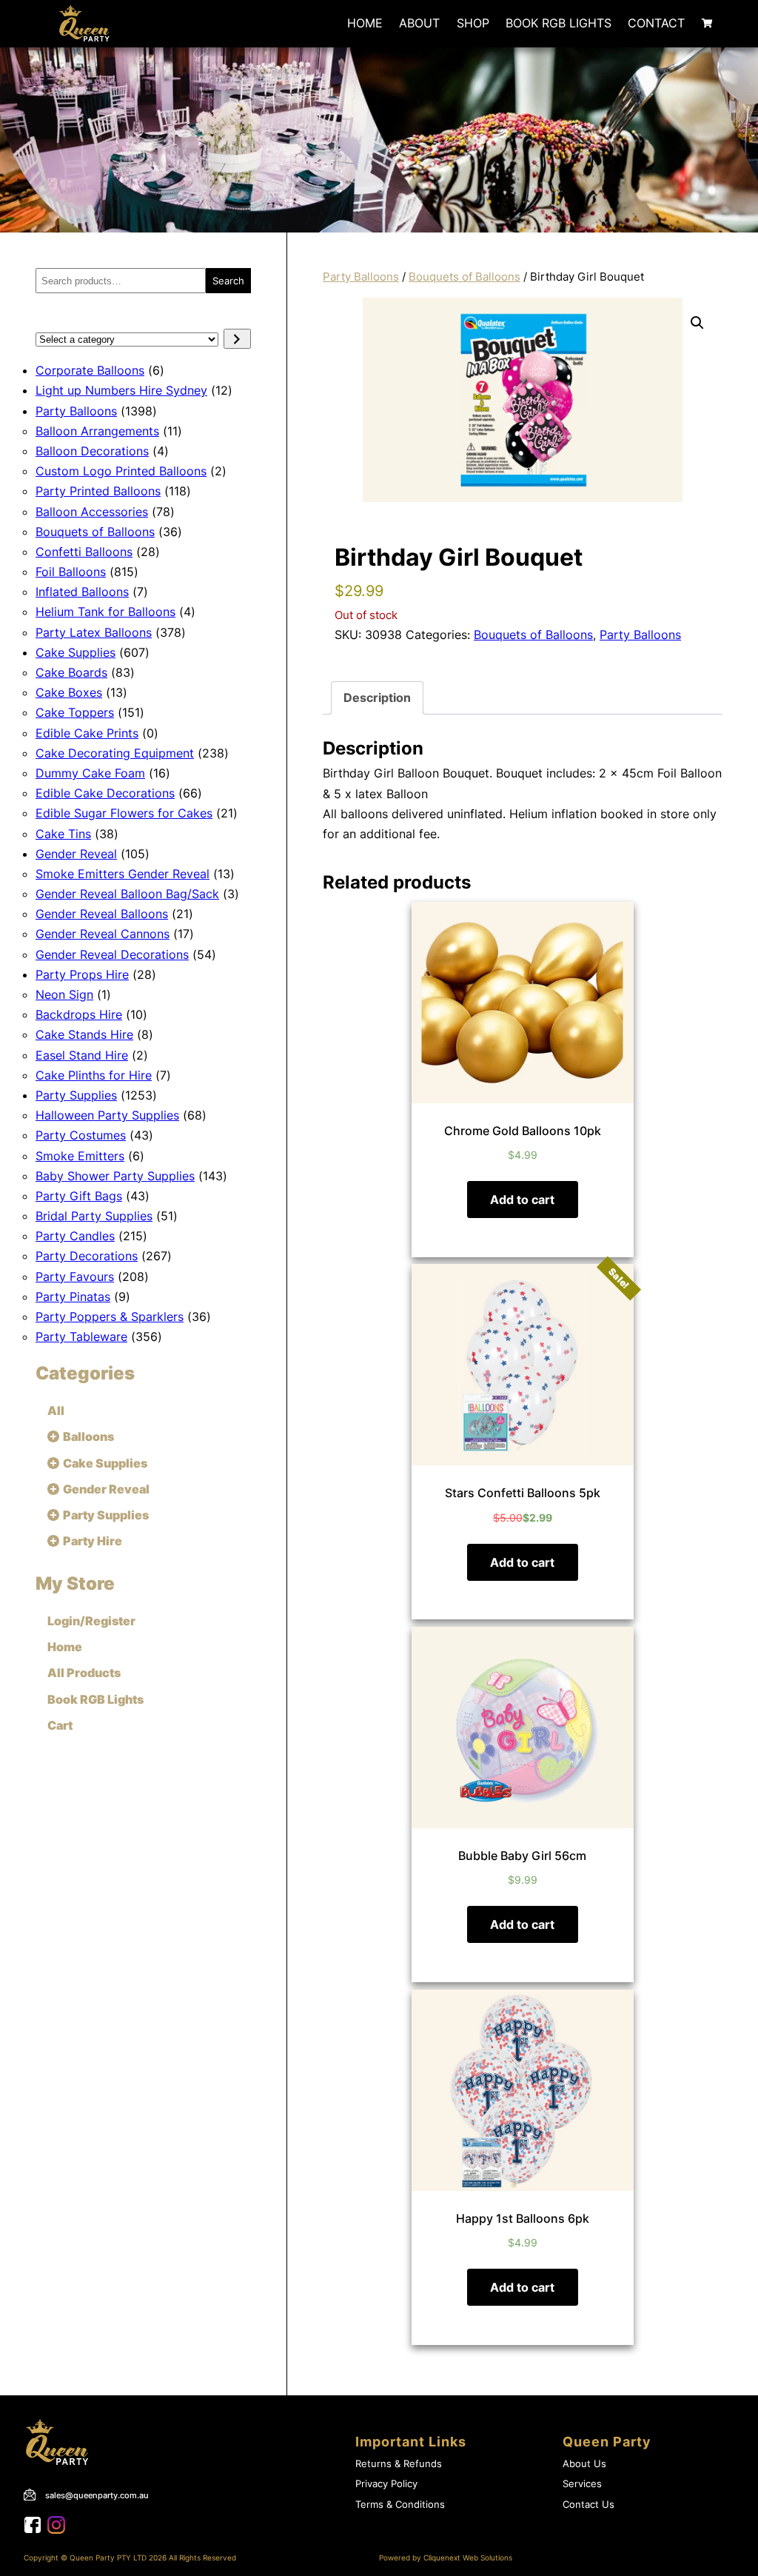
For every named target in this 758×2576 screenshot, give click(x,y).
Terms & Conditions (400, 2505)
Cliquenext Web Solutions (468, 2558)
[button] (697, 323)
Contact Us (588, 2505)
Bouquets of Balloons (464, 277)
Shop (473, 23)
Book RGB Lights (559, 23)
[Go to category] (237, 339)
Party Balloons (361, 277)
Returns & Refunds (399, 2464)
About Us (584, 2464)
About (419, 23)
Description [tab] (377, 697)
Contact (656, 23)
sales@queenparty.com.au (97, 2495)
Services (582, 2484)
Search (228, 281)
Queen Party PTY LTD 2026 (118, 2558)
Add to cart (522, 1200)
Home (365, 23)
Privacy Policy (386, 2484)
